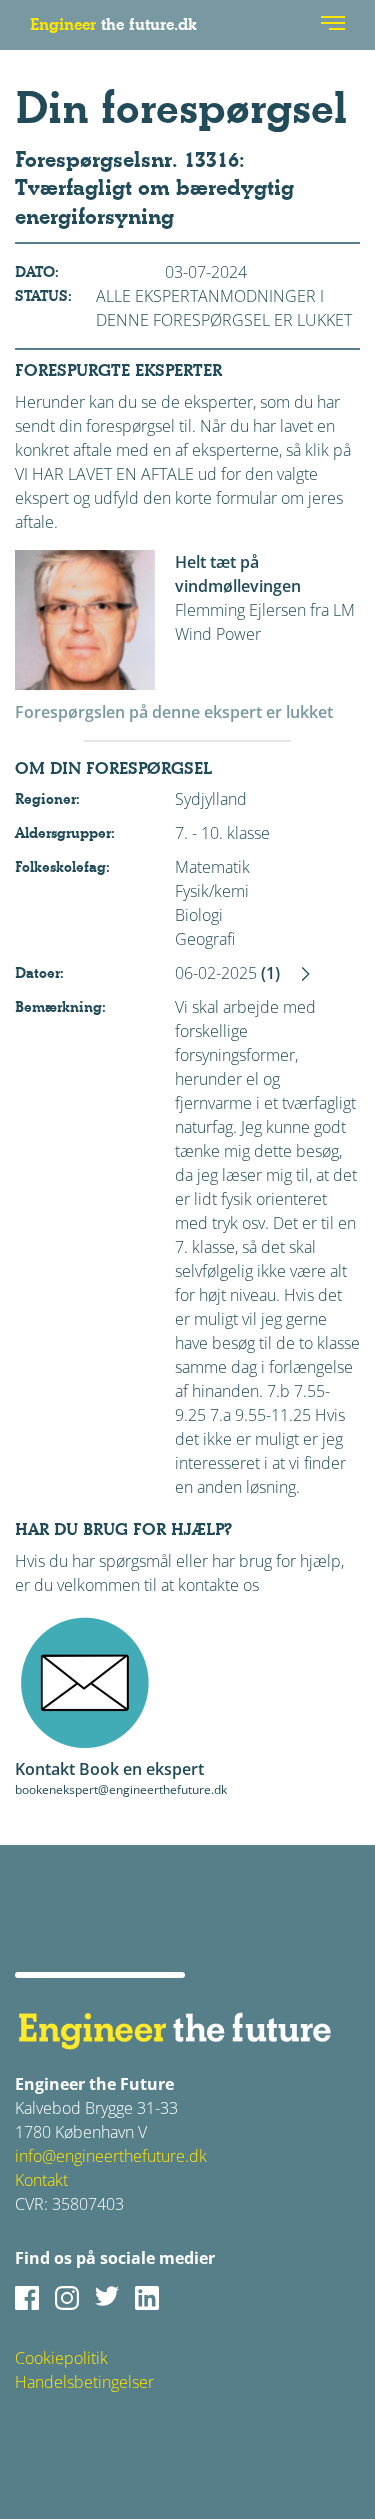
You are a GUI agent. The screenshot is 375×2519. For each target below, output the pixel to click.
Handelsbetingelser (84, 2382)
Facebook (27, 2298)
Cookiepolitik (61, 2358)
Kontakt (41, 2180)
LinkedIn (147, 2298)
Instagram (67, 2298)
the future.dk (113, 24)
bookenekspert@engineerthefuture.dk (121, 1789)
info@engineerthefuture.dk (111, 2156)
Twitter (107, 2298)
